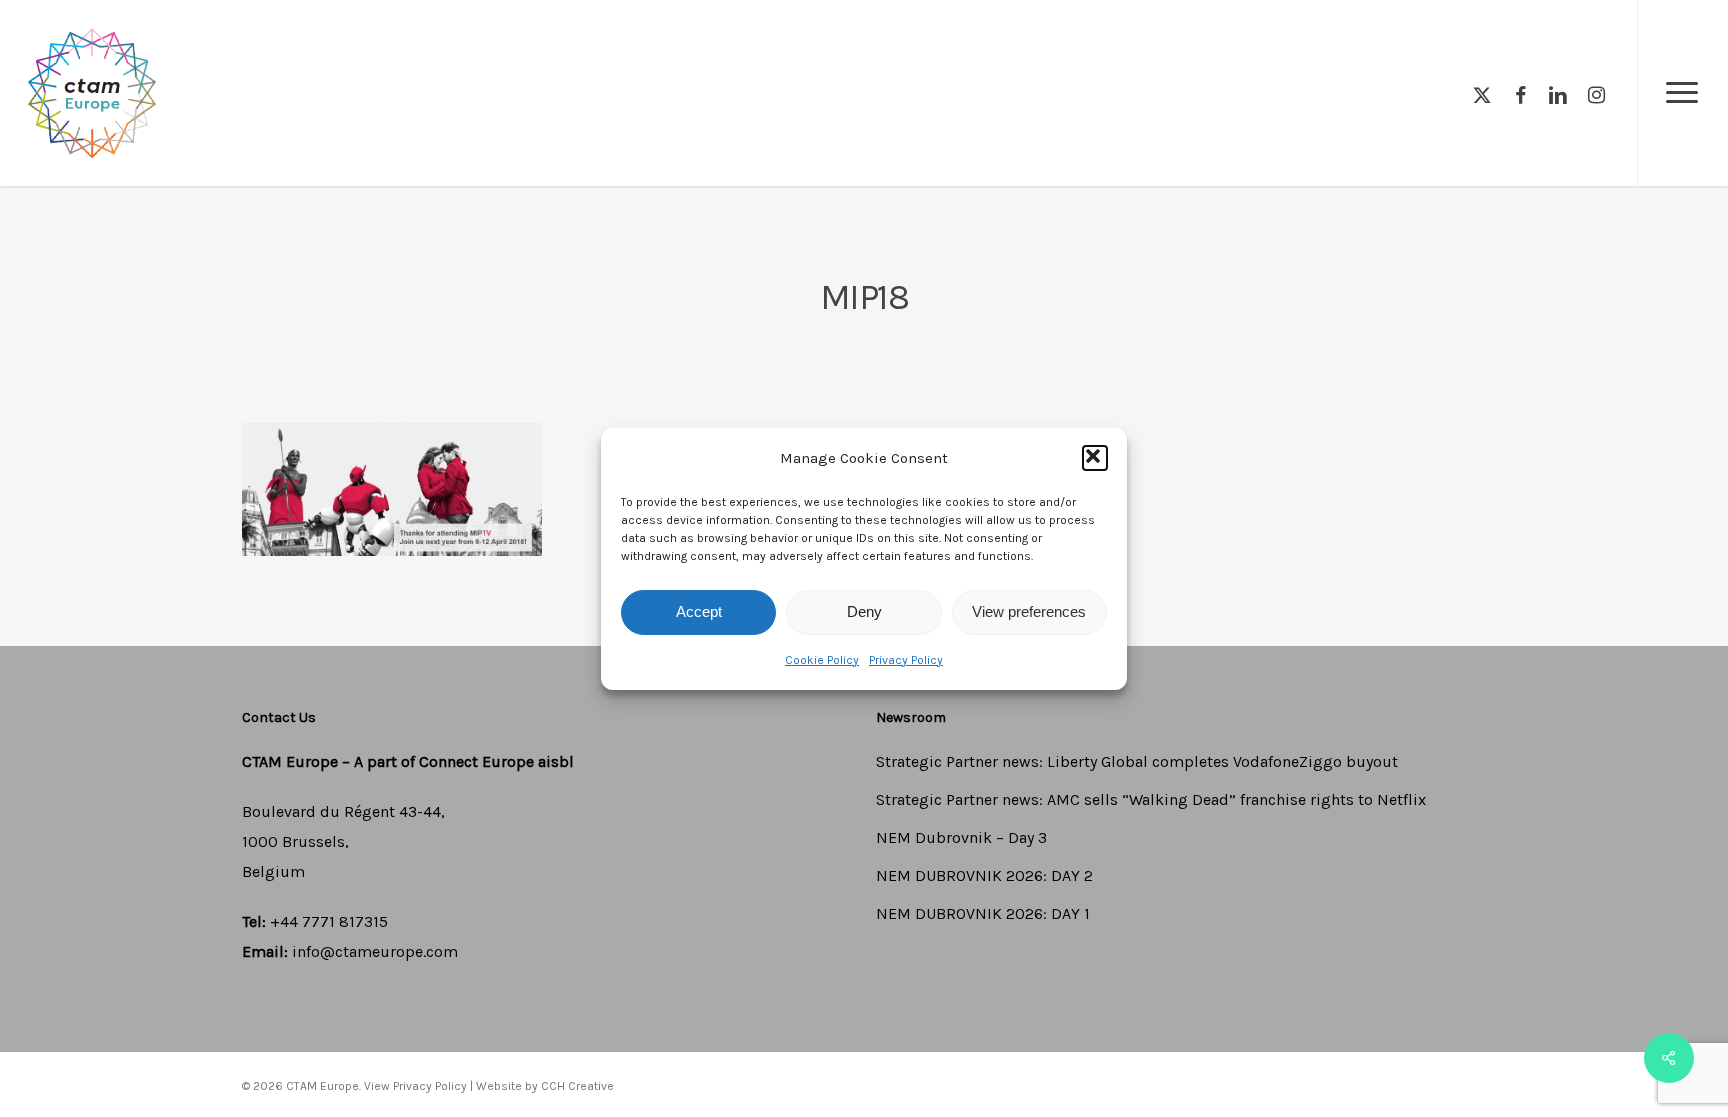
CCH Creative (577, 1086)
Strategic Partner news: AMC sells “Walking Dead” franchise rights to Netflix (1151, 799)
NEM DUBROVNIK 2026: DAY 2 (984, 875)
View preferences (1029, 611)
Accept (699, 611)
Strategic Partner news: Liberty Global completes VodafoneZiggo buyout (1137, 761)
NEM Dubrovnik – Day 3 (961, 837)
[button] (1095, 458)
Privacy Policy (906, 660)
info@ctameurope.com (375, 951)
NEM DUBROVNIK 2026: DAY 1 (983, 913)
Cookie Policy (822, 660)
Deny (864, 611)
